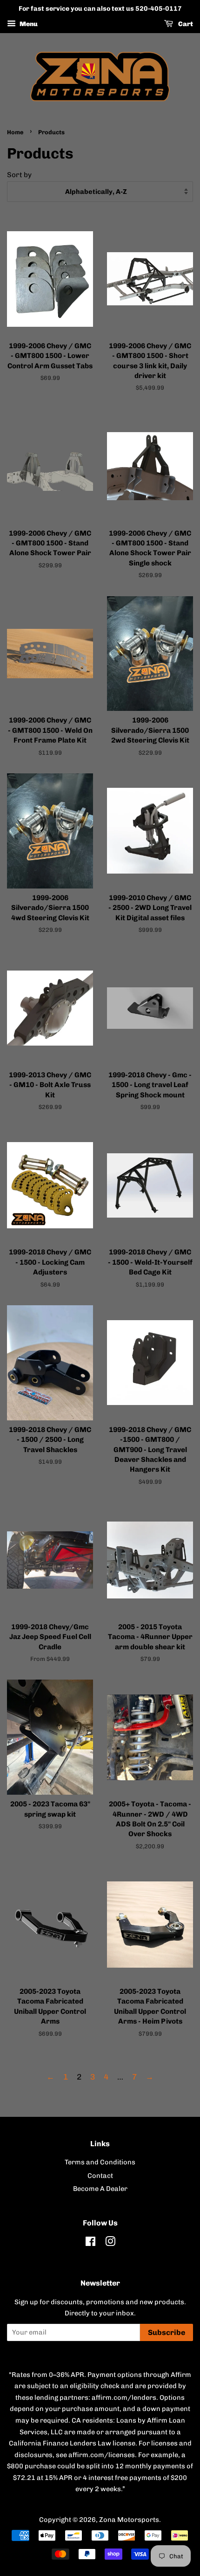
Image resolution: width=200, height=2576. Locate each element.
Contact (100, 2176)
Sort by (19, 175)
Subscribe (167, 2332)
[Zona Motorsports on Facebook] (90, 2243)
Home (15, 132)
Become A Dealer (100, 2189)
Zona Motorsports (129, 2520)
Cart (185, 24)
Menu (28, 24)
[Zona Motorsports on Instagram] (110, 2243)
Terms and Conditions (100, 2162)
